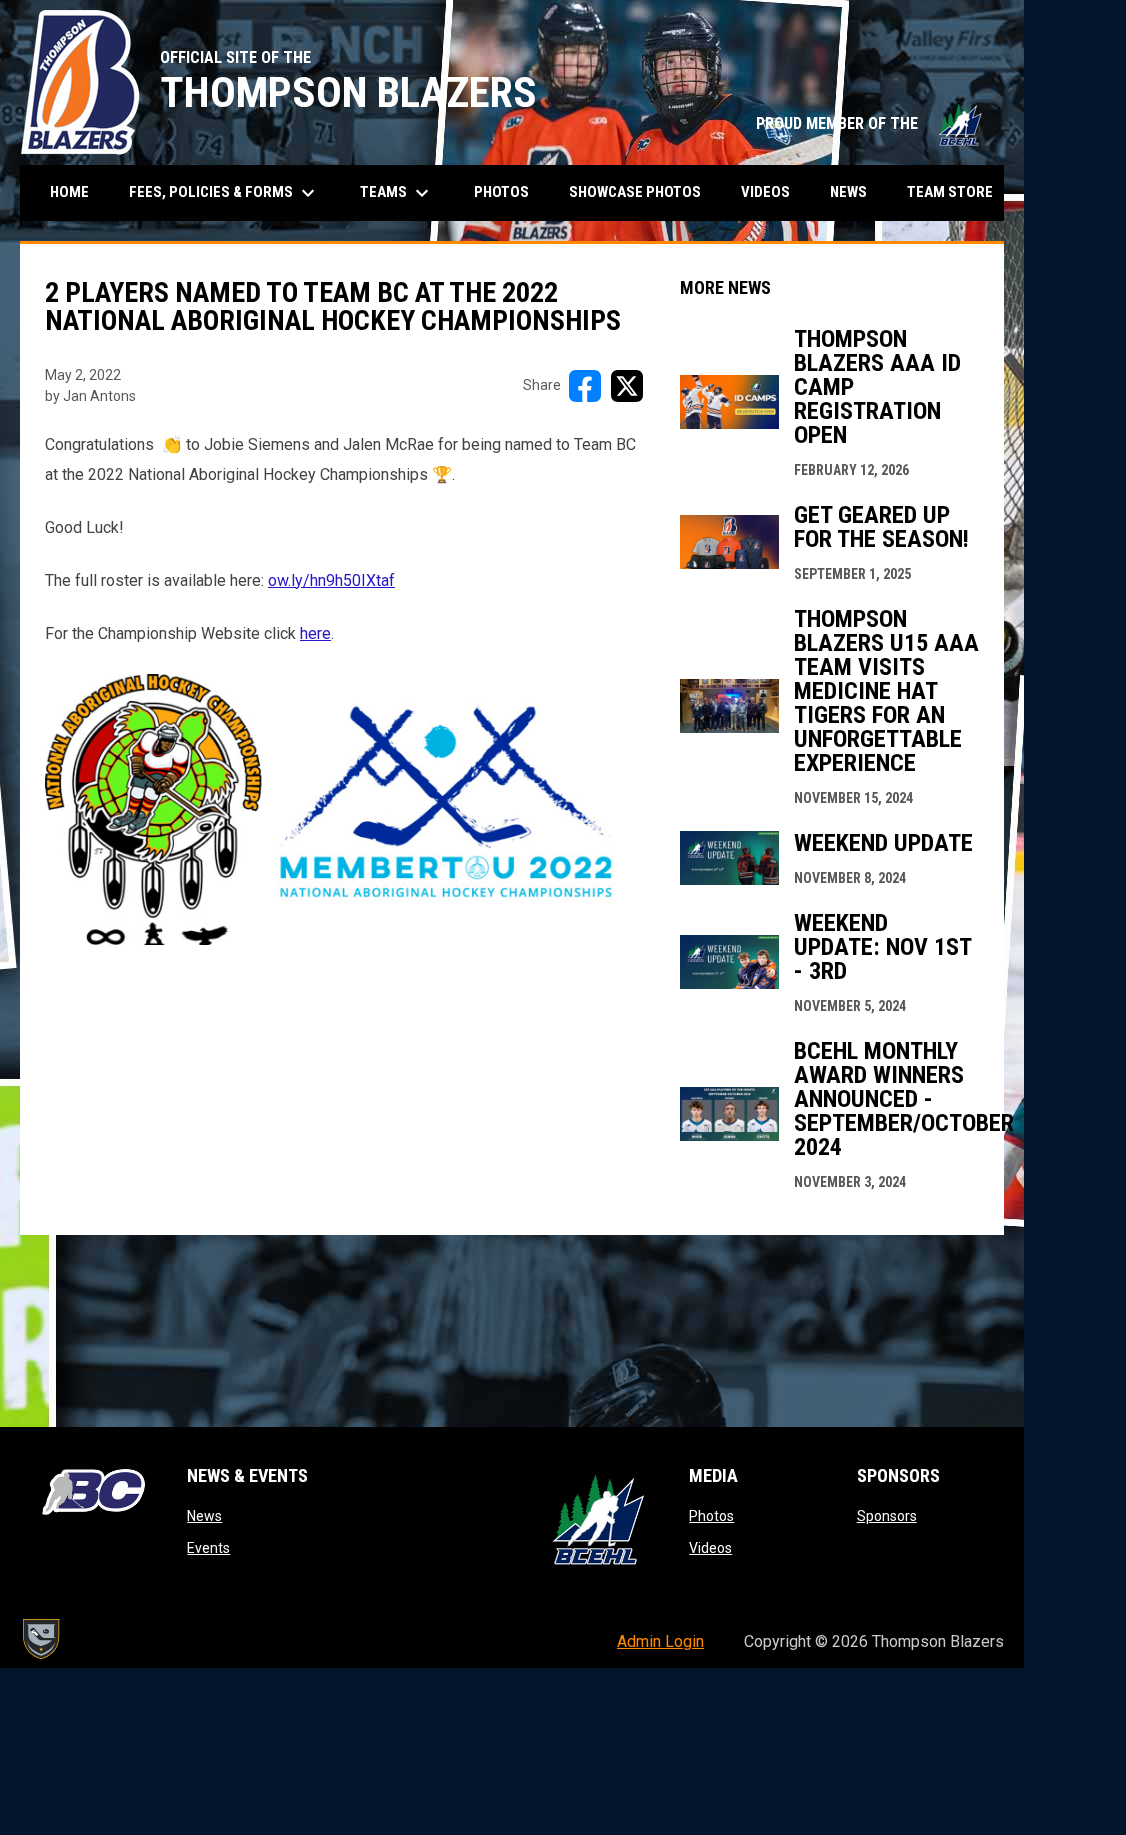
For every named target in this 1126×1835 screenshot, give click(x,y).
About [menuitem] (1069, 193)
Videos (710, 1548)
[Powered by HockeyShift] (40, 1639)
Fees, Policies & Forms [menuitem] (224, 193)
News (204, 1516)
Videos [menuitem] (765, 192)
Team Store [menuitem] (957, 191)
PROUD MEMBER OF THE (870, 123)
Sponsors (887, 1516)
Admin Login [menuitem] (660, 1641)
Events (208, 1548)
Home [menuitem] (69, 192)
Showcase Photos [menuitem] (642, 191)
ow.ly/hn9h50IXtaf (331, 580)
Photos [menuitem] (501, 192)
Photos (711, 1516)
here (315, 633)
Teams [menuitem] (397, 193)
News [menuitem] (848, 192)
